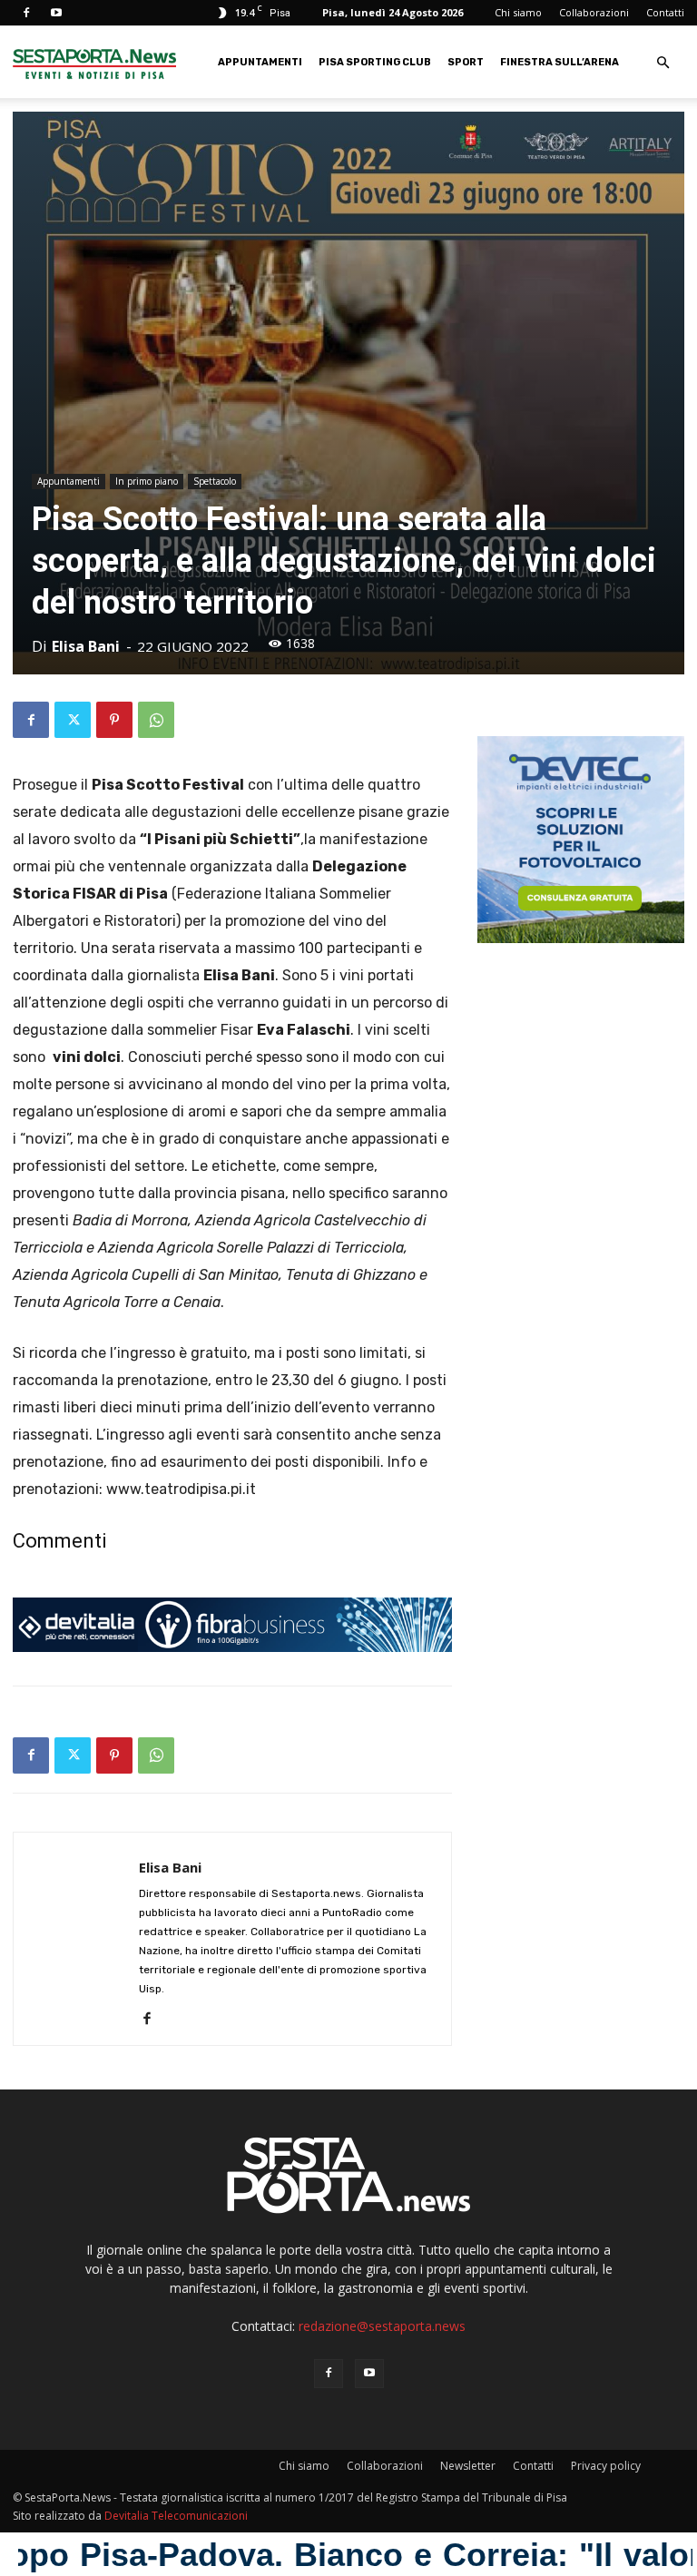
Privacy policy (606, 2466)
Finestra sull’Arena (560, 62)
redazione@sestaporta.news (382, 2326)
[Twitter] (73, 720)
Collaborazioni (594, 12)
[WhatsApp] (156, 720)
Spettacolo (215, 481)
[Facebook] (26, 13)
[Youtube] (56, 13)
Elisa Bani (86, 646)
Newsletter (468, 2466)
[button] (663, 63)
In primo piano (147, 481)
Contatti (665, 12)
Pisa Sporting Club (375, 62)
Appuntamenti (260, 62)
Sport (466, 62)
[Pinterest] (114, 720)
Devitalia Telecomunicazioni (176, 2516)
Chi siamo (518, 12)
